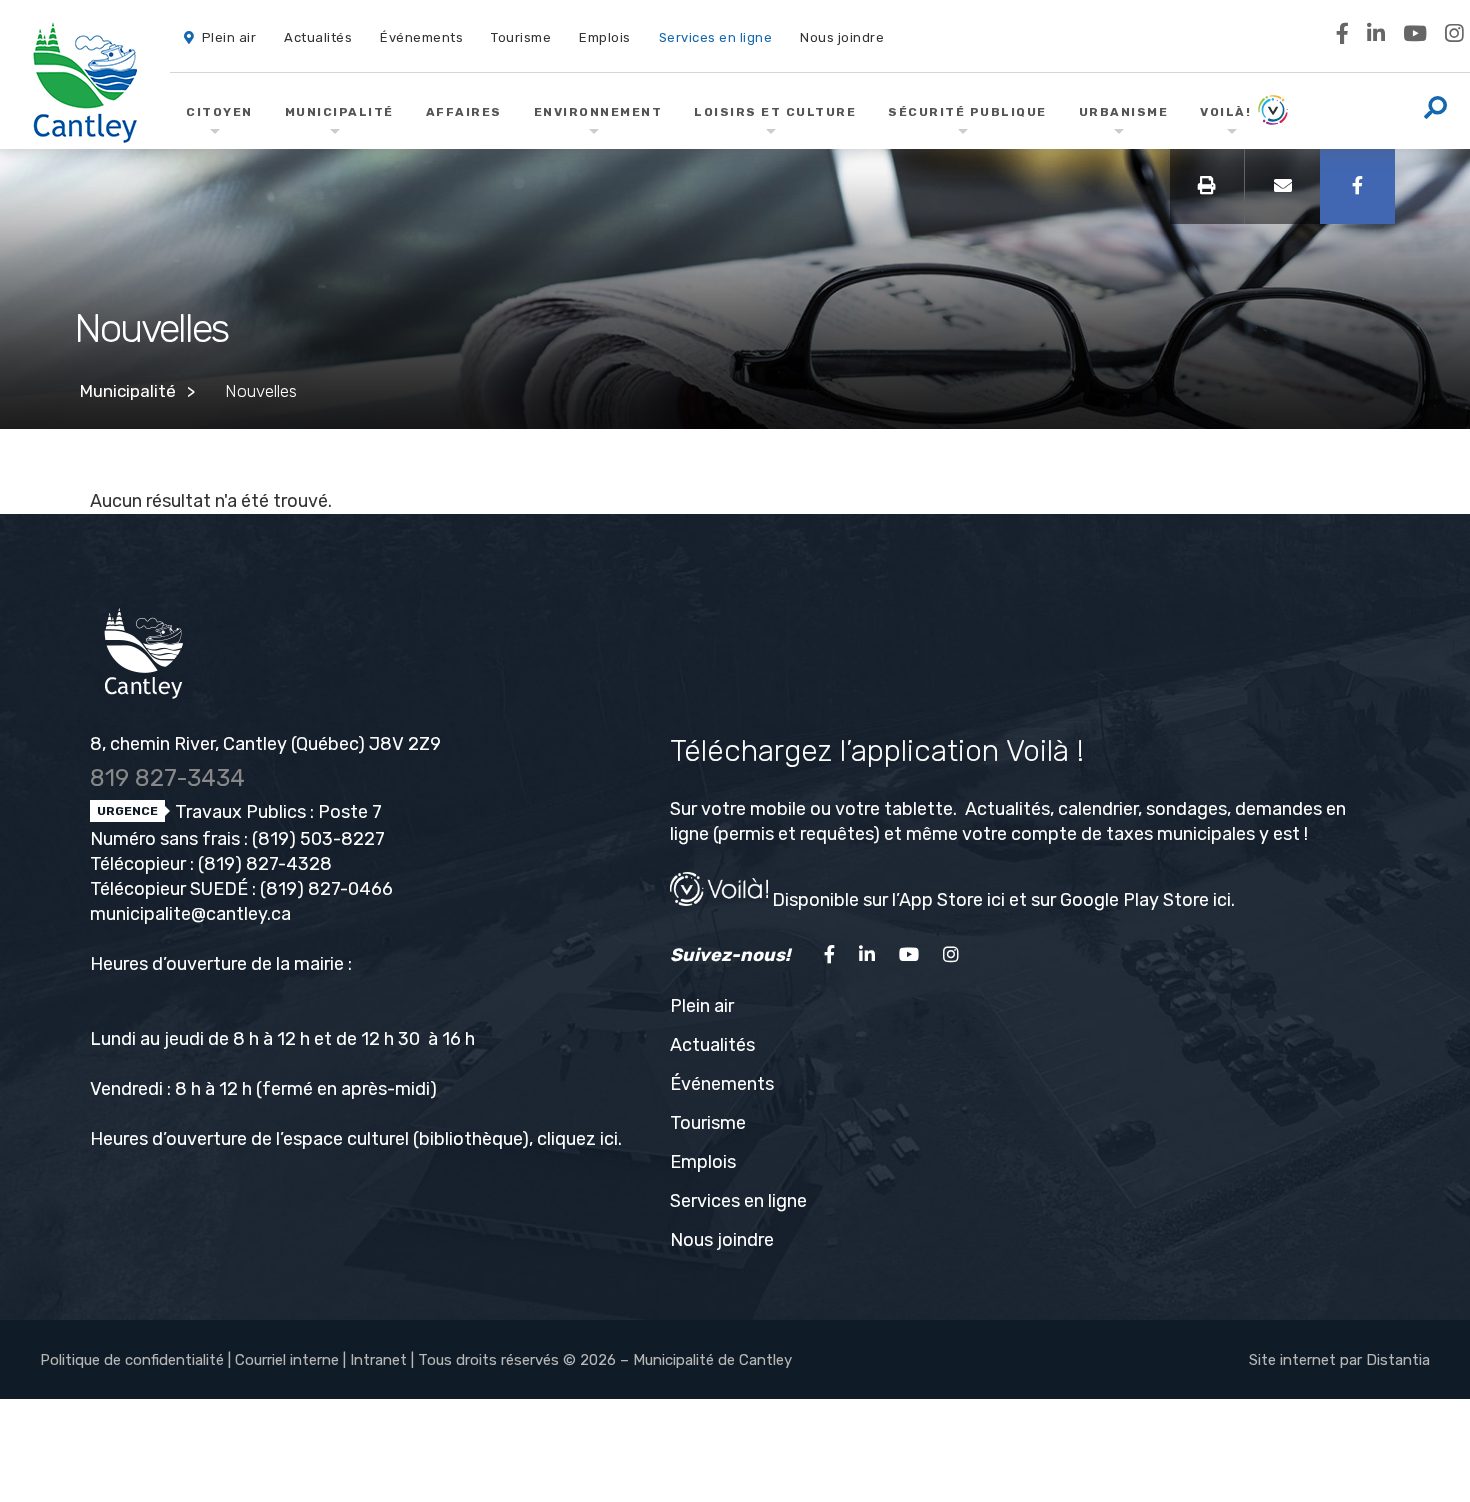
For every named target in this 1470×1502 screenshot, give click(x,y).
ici (609, 1139)
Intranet (378, 1360)
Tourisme (708, 1123)
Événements (722, 1084)
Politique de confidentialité (132, 1360)
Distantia (1398, 1360)
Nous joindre (722, 1240)
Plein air (702, 1006)
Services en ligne (738, 1201)
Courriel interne (287, 1360)
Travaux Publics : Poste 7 (276, 812)
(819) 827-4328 (265, 864)
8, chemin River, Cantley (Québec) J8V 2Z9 (265, 744)
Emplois (703, 1162)
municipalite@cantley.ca (190, 914)
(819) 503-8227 (318, 839)
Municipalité (128, 391)
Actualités (712, 1045)
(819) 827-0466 (326, 889)
